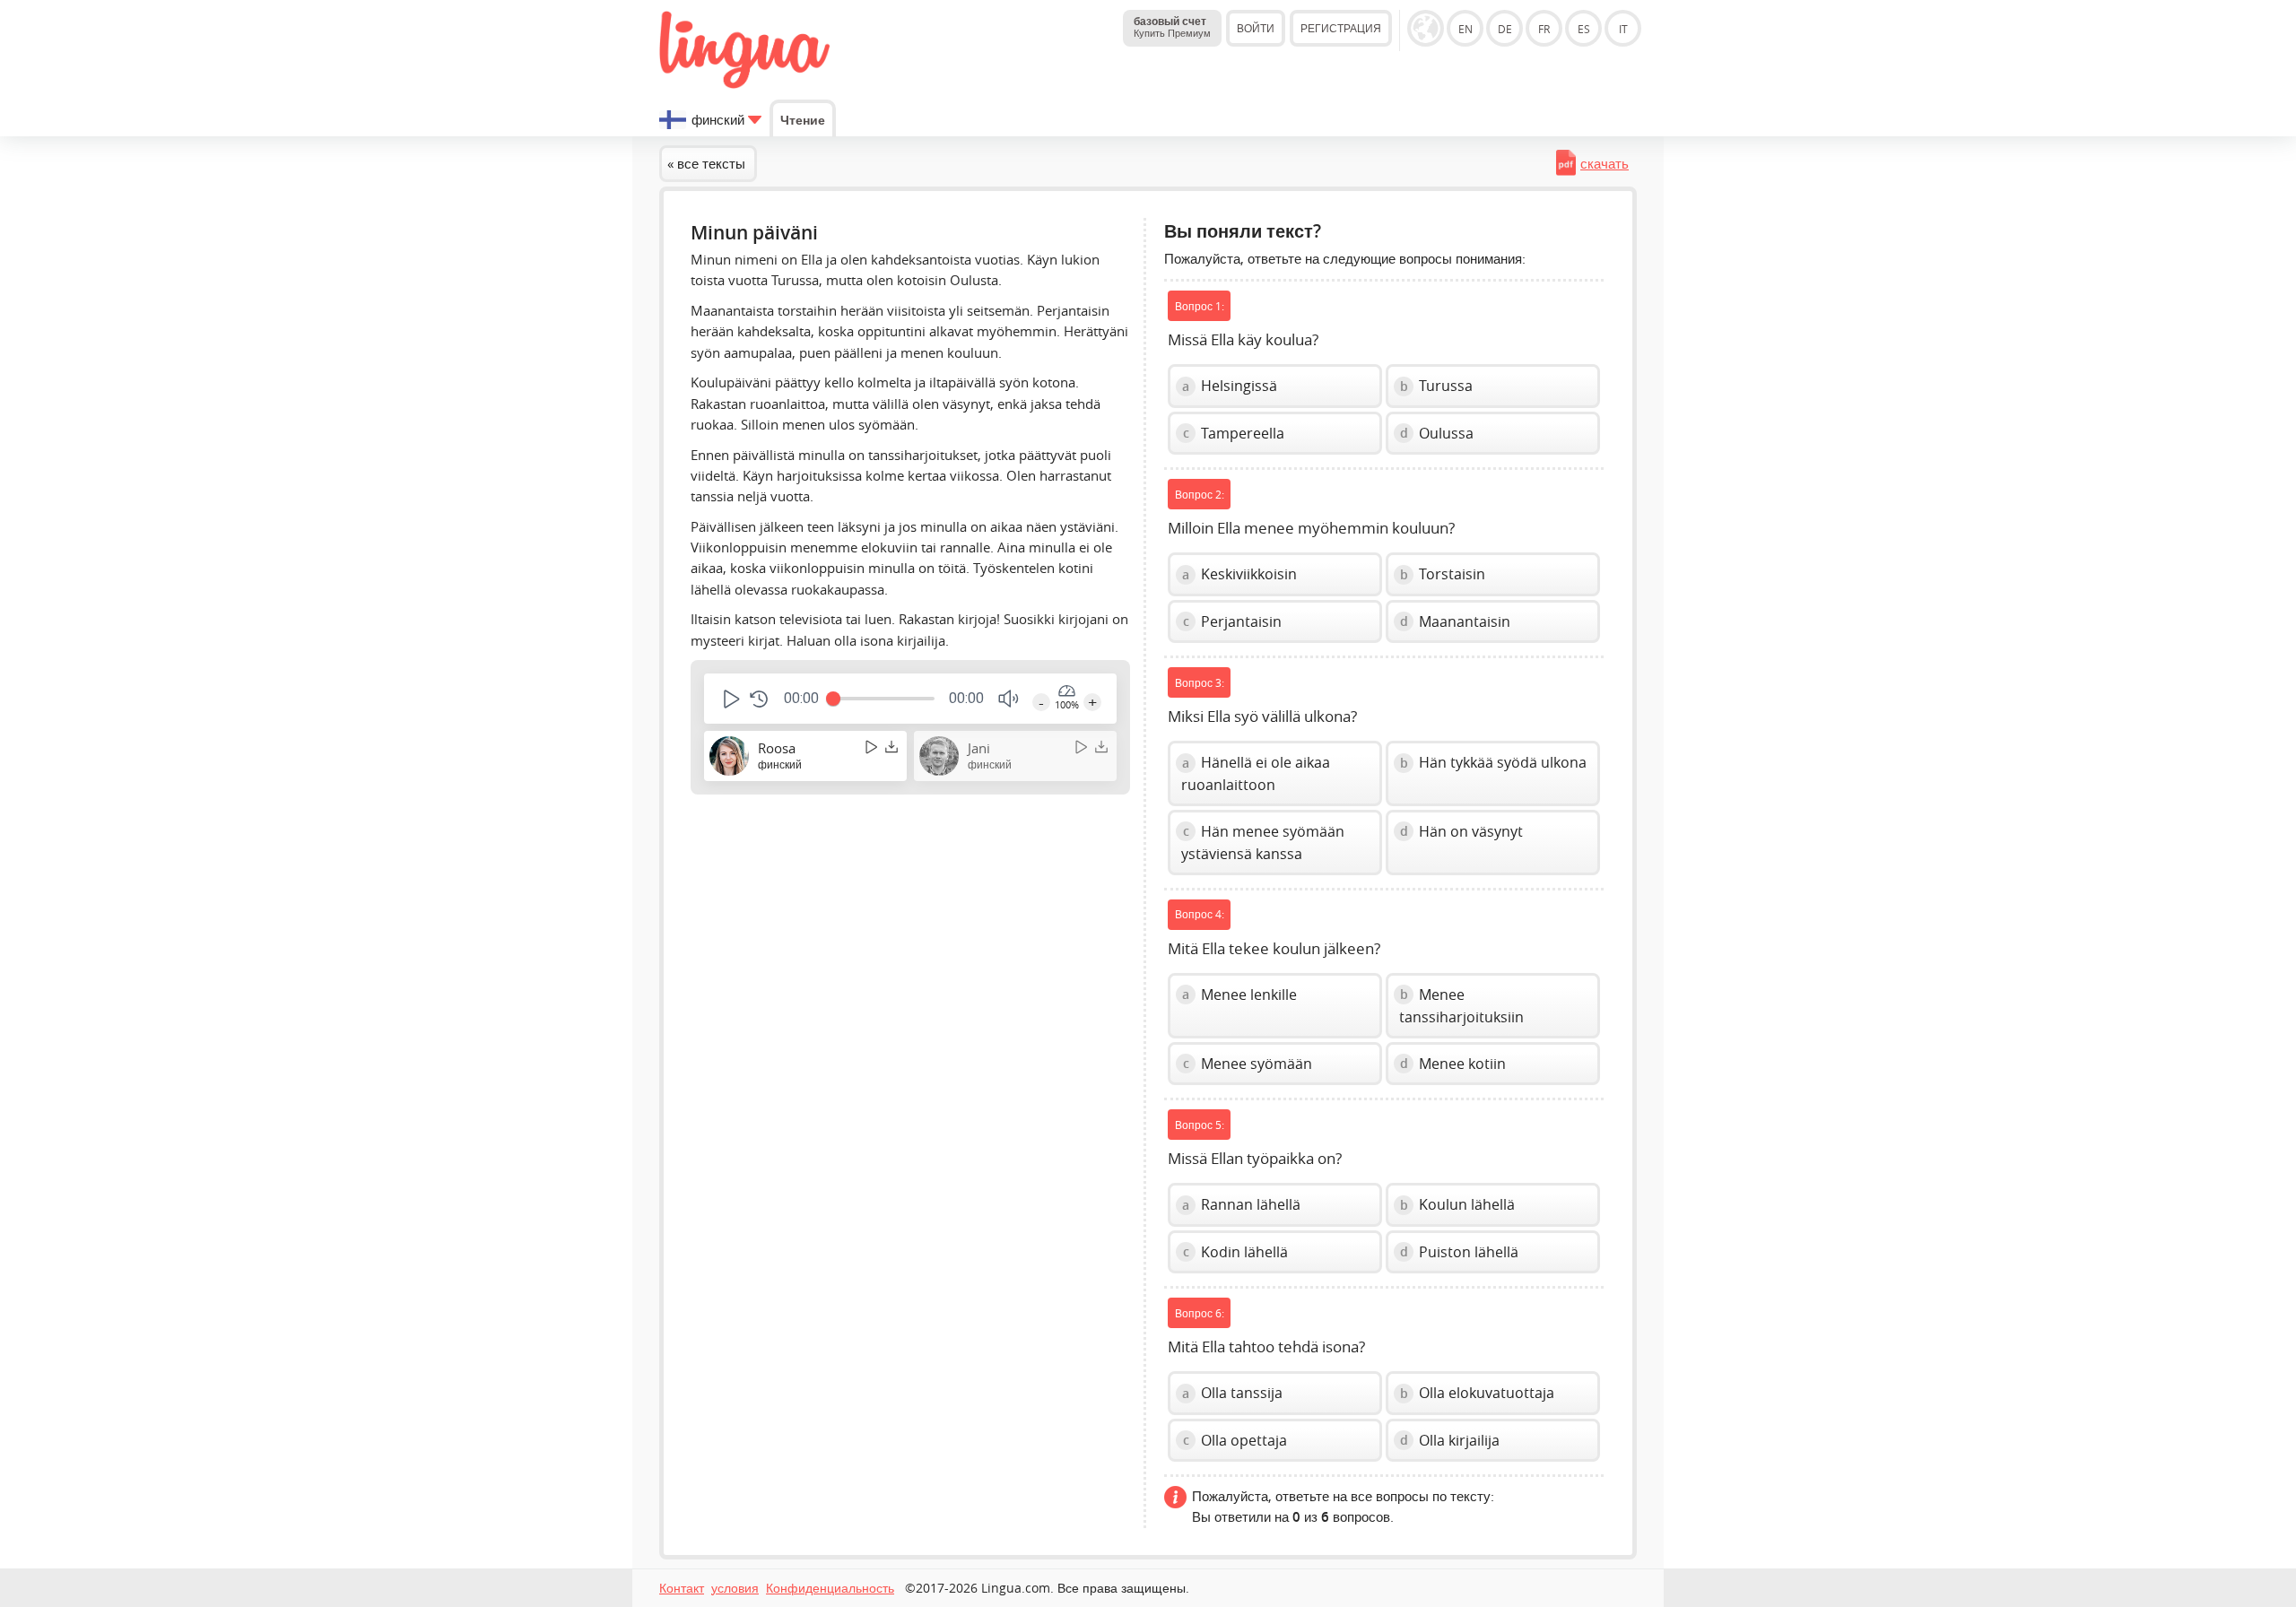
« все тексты (706, 163)
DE (1505, 29)
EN (1465, 29)
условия (735, 1588)
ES (1584, 29)
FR (1544, 29)
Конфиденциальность (830, 1588)
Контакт (682, 1588)
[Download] (891, 747)
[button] (730, 699)
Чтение (803, 120)
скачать (1605, 163)
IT (1623, 29)
